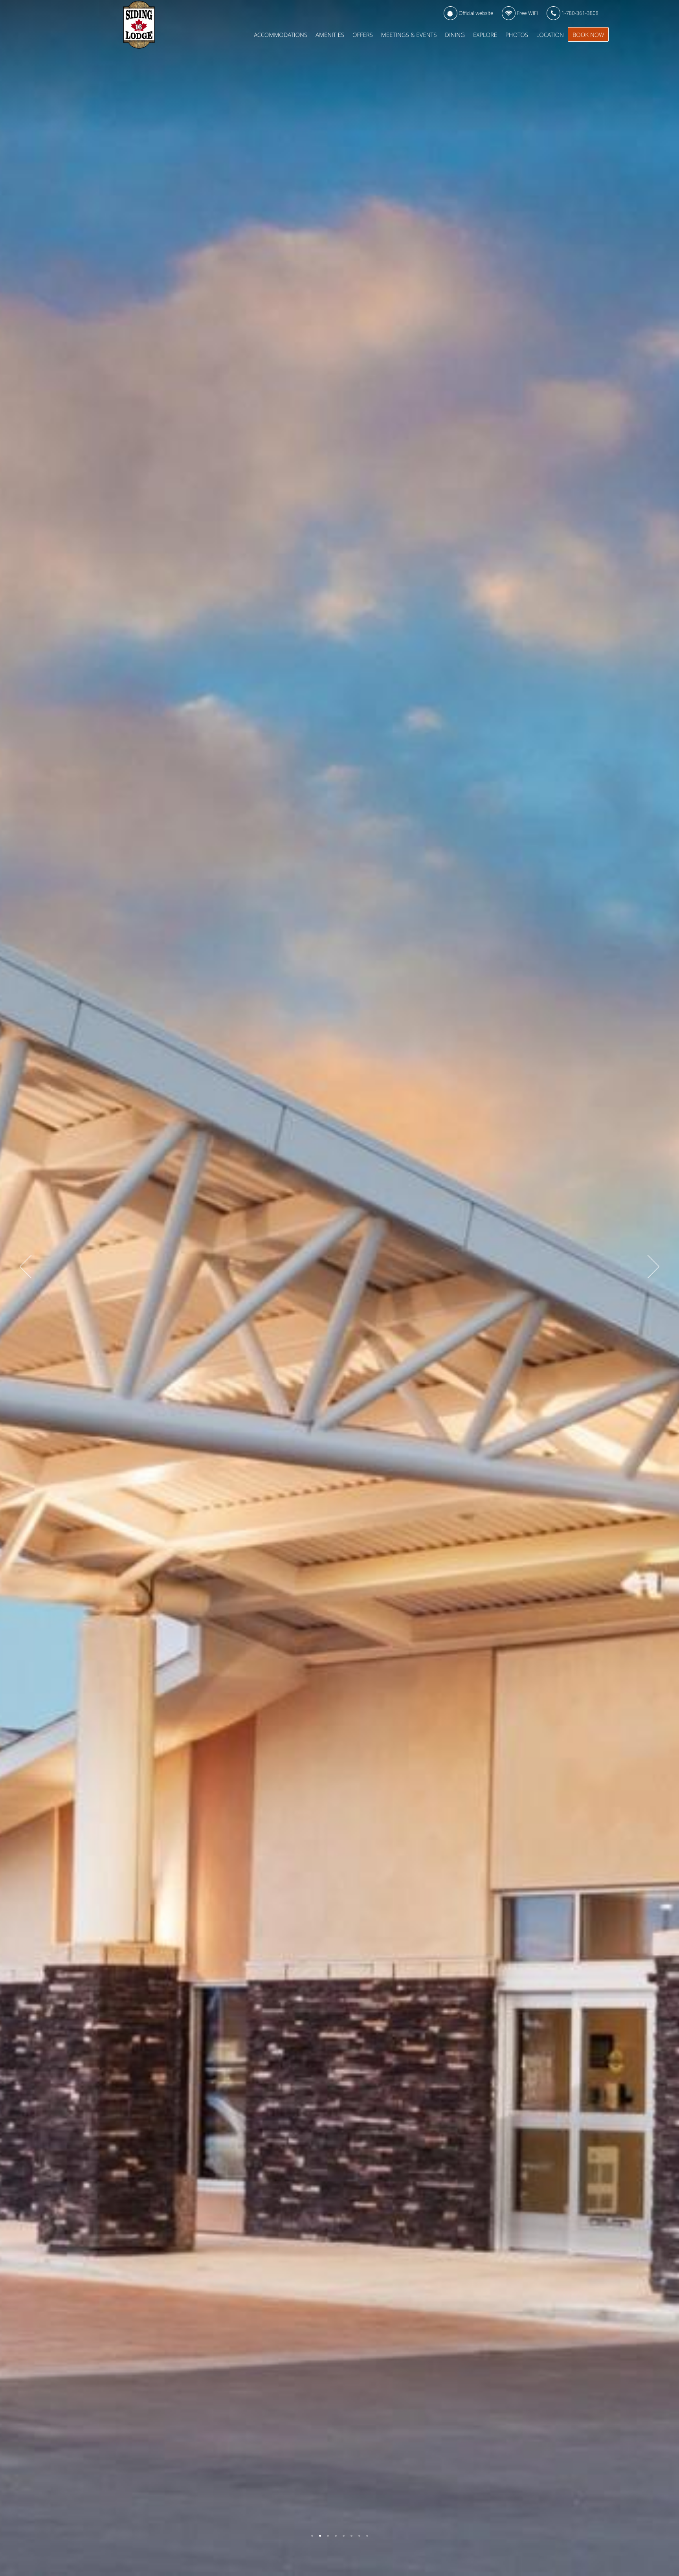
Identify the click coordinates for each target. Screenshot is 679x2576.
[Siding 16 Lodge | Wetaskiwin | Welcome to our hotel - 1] (312, 2536)
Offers (363, 35)
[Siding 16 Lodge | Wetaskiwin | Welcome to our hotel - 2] (320, 2536)
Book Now (588, 35)
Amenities (330, 35)
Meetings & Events (409, 35)
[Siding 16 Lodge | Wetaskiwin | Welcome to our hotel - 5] (344, 2536)
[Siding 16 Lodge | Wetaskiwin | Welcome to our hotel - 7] (359, 2536)
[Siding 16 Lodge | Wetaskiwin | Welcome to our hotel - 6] (351, 2536)
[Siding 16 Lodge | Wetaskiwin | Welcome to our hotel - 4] (336, 2536)
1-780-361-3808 (579, 13)
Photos (517, 35)
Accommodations (281, 35)
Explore (485, 35)
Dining (455, 35)
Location (550, 35)
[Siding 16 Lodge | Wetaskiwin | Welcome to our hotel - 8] (367, 2536)
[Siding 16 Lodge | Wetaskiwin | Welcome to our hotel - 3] (328, 2536)
